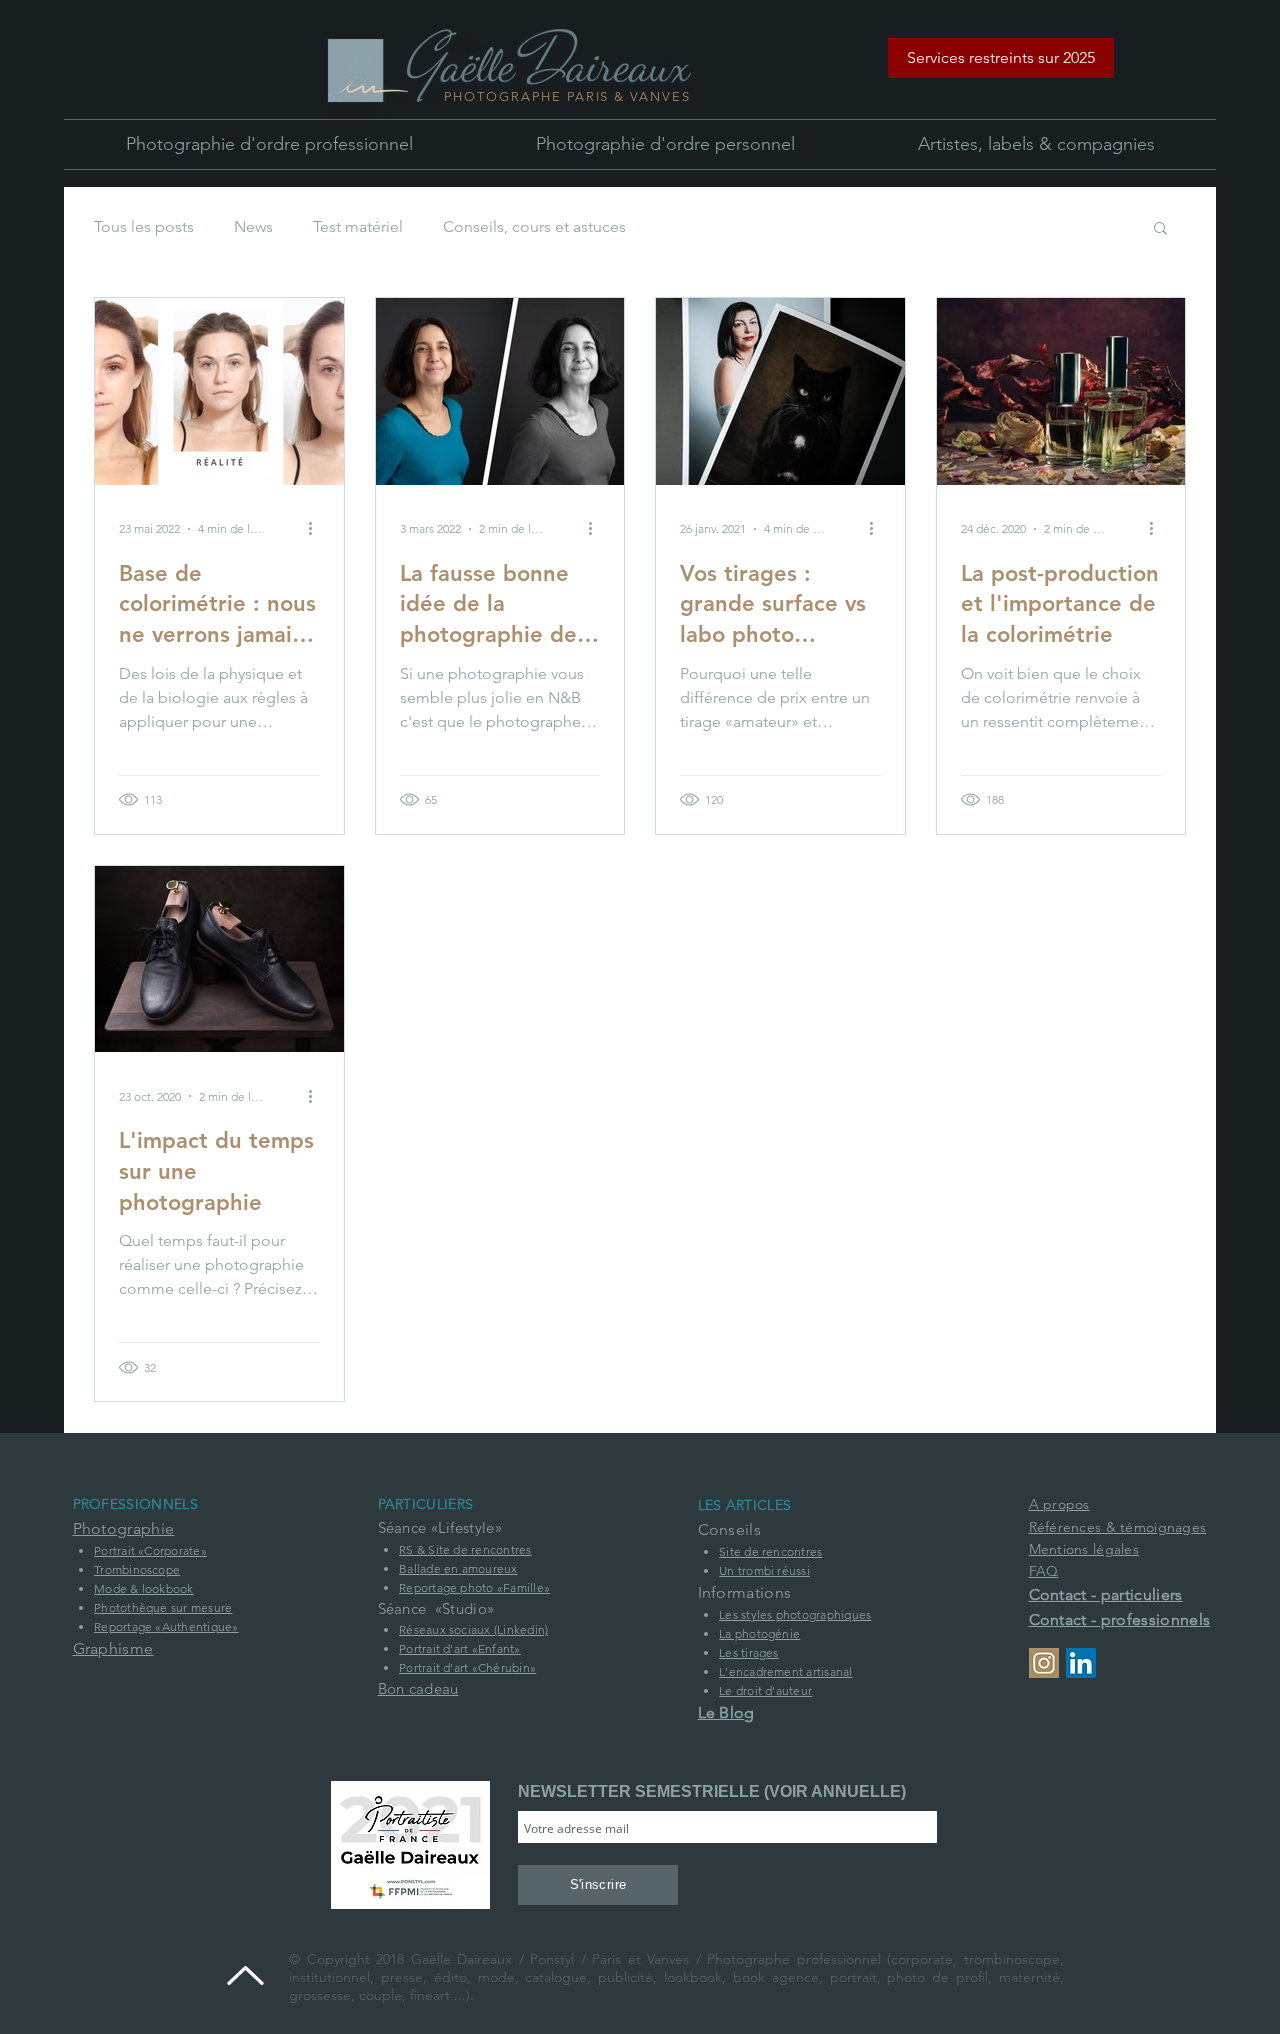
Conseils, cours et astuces (534, 226)
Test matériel (358, 226)
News (253, 226)
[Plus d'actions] (317, 529)
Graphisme (113, 1648)
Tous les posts (144, 226)
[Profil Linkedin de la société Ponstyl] (1081, 1663)
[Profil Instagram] (1044, 1663)
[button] (1001, 58)
